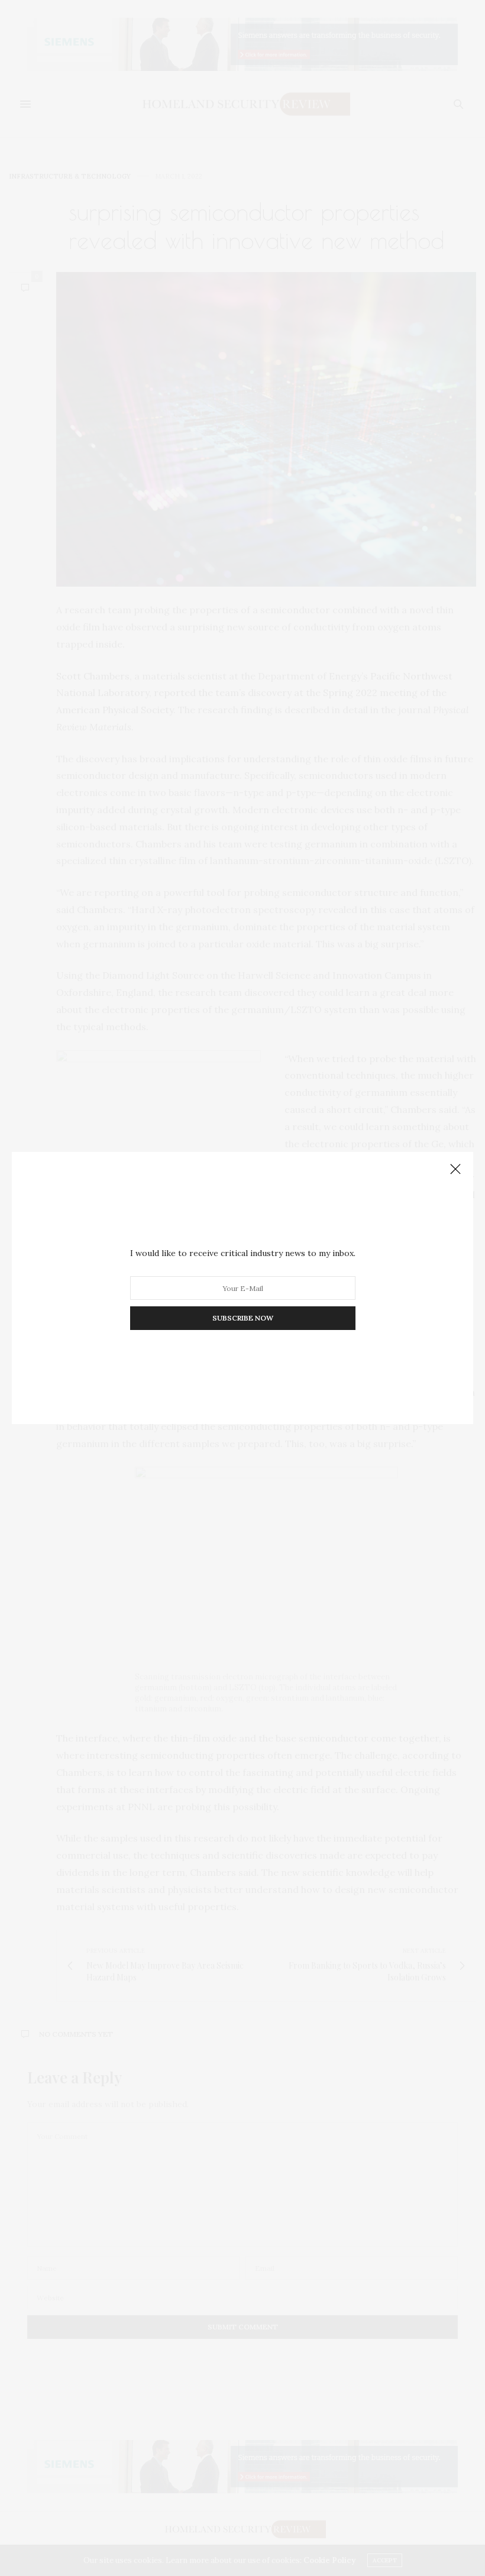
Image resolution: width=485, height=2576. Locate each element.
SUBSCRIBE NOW (243, 1318)
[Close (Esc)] (455, 1170)
